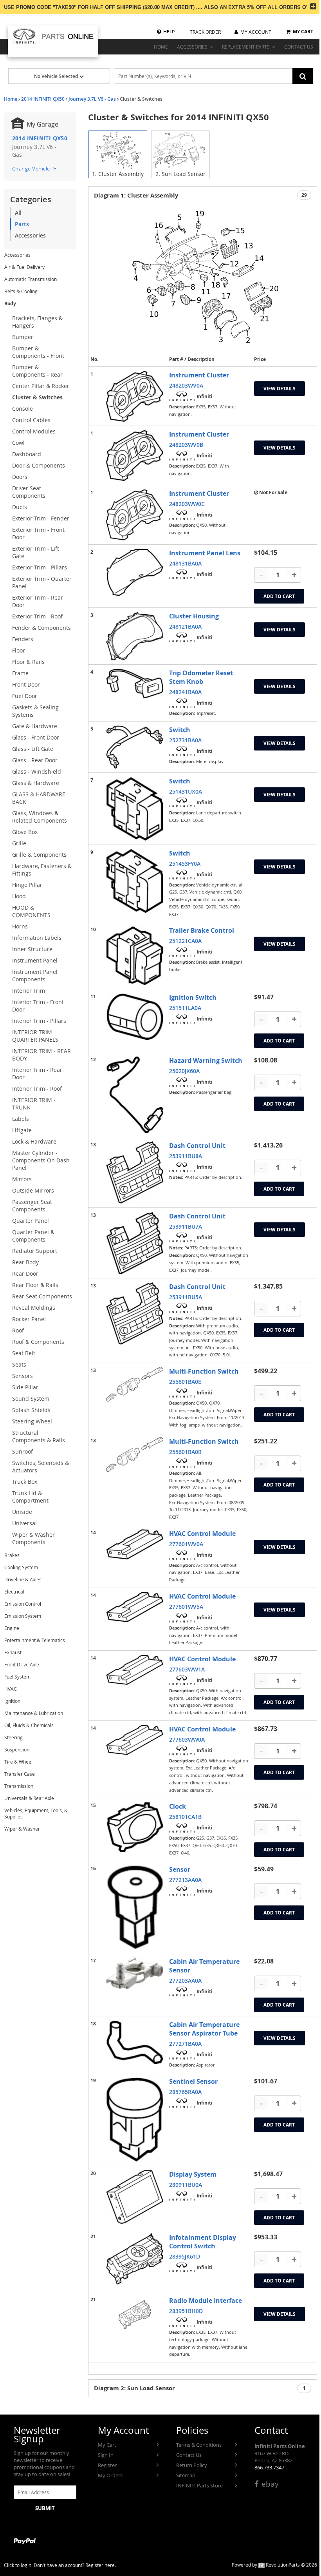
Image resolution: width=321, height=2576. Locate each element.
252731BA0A (185, 740)
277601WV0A (186, 1544)
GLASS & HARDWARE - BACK (41, 798)
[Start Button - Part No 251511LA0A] (135, 1017)
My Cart (107, 2445)
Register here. (101, 2565)
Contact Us (189, 2455)
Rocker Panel (29, 1319)
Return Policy (192, 2465)
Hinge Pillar (27, 885)
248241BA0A (185, 692)
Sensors (23, 1376)
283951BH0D (186, 2311)
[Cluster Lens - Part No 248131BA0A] (135, 572)
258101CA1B (185, 1817)
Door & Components (39, 465)
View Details (280, 389)
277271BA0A (185, 2044)
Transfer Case (20, 1774)
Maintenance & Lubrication (34, 1713)
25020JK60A (184, 1071)
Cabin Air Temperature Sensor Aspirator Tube (204, 2029)
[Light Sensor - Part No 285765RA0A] (135, 2120)
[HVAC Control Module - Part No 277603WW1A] (135, 1670)
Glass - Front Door (36, 737)
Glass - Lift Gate (33, 749)
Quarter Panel (31, 1221)
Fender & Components (41, 628)
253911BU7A (186, 1226)
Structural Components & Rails (39, 1436)
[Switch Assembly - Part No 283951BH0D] (135, 2314)
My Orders (110, 2475)
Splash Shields (31, 1410)
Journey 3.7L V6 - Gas (92, 99)
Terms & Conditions (199, 2445)
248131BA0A (185, 563)
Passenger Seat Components (32, 1206)
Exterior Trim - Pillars (40, 567)
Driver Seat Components (29, 492)
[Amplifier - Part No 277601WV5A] (135, 1607)
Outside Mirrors (33, 1190)
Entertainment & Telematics (35, 1640)
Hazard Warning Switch (206, 1060)
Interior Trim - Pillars (39, 1021)
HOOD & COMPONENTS (31, 911)
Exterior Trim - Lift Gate (36, 552)
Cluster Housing (194, 616)
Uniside (22, 1512)
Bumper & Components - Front (38, 352)
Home (11, 99)
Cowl (18, 443)
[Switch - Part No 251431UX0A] (135, 809)
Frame (20, 673)
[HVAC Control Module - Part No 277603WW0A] (135, 1740)
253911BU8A (186, 1156)
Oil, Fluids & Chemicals (29, 1725)
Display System (193, 2174)
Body (10, 304)
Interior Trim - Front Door (38, 1006)
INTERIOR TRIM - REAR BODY (41, 1055)
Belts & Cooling (21, 291)
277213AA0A (185, 1880)
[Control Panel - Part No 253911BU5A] (135, 1313)
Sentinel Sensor (193, 2081)
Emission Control (23, 1604)
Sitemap (186, 2475)
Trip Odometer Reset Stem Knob (201, 677)
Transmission (19, 1786)
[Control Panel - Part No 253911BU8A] (135, 1172)
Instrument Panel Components (35, 975)
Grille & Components (39, 855)
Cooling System (21, 1567)
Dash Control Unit (197, 1146)
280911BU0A (186, 2185)
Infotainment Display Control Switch (203, 2242)
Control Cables (31, 420)
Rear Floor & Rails (35, 1285)
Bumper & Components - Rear (37, 371)
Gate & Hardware (35, 726)
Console (23, 409)
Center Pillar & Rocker (41, 386)
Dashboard (27, 454)
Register (107, 2465)
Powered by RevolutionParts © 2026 (274, 2565)
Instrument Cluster (199, 375)
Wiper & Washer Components (33, 1538)
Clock (178, 1806)
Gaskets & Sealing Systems (35, 711)
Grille (19, 843)
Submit (45, 2508)
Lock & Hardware (34, 1141)
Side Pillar (25, 1387)
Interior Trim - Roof (37, 1089)
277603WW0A (187, 1739)
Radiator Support (35, 1251)
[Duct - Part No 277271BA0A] (135, 2042)
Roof (18, 1330)
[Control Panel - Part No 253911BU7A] (135, 1243)
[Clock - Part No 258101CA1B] (135, 1827)
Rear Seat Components (42, 1296)
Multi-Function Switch (204, 1371)
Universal (24, 1523)
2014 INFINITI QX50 (43, 99)
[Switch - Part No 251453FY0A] (135, 881)
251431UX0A (186, 791)
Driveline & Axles (23, 1579)
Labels (21, 1119)
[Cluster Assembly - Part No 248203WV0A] (135, 396)
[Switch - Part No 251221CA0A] (135, 955)
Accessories (30, 235)
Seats (19, 1364)
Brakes (12, 1555)
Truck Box (25, 1482)
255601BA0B (185, 1452)
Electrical (14, 1592)
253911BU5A (186, 1297)
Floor (19, 650)
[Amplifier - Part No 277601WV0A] (135, 1544)
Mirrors (22, 1179)
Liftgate (22, 1130)
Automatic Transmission (31, 279)
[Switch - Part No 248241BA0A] (135, 683)
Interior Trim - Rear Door (37, 1073)
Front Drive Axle (22, 1664)
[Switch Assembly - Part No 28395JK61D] (135, 2259)
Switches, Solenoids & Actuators (41, 1467)
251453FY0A (185, 864)
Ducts (20, 507)
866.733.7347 (269, 2467)
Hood (19, 896)
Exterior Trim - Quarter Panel (42, 582)
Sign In (106, 2455)
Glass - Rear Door (35, 760)
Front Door (26, 684)
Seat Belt (24, 1353)
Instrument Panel (35, 960)
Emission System (23, 1616)
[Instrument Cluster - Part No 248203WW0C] (135, 515)
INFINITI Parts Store (199, 2485)
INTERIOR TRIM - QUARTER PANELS (35, 1036)
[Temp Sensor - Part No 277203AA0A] (135, 1973)
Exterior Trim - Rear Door (38, 601)
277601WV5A (186, 1607)
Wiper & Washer (22, 1829)
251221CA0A (185, 941)
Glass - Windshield (37, 771)
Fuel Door (25, 696)
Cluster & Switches (37, 397)
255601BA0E (185, 1382)
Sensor (180, 1869)
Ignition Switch (193, 997)
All (18, 213)
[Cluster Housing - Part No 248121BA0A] (135, 636)
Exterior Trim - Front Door (38, 533)
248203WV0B (186, 445)
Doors (20, 477)
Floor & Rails (28, 662)
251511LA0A (185, 1008)
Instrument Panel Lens (205, 553)
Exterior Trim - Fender (41, 518)
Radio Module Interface (206, 2300)
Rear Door (25, 1273)
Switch (180, 730)
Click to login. (18, 2565)
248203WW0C (187, 504)
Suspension (17, 1749)
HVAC (11, 1689)
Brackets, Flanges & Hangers (37, 322)
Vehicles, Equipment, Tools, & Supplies (36, 1813)
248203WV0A (186, 385)
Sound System (31, 1399)
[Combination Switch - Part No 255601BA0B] (135, 1454)
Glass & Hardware (36, 783)
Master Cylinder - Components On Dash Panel (41, 1160)
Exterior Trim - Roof (37, 616)
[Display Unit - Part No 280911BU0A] (135, 2197)
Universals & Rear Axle (29, 1798)
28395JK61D (185, 2256)
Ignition (12, 1701)
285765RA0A (185, 2092)
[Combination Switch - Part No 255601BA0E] (135, 1384)
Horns (20, 926)
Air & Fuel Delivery (24, 267)
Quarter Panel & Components (33, 1236)
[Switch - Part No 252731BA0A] (135, 747)
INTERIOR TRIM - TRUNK (34, 1104)
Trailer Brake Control (202, 930)
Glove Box (25, 832)
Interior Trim (29, 991)
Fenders (23, 639)
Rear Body (25, 1262)
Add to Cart (279, 596)
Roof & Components (38, 1342)
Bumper (23, 337)
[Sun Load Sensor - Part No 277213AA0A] (135, 1907)
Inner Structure (32, 949)
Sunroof (23, 1451)
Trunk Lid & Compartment (30, 1497)
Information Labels (37, 938)
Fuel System (17, 1677)
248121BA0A (185, 626)
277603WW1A (187, 1669)
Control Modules (34, 431)
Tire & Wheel (18, 1762)
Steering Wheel (32, 1421)
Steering (14, 1737)
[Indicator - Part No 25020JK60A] (135, 1095)
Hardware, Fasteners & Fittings (42, 870)
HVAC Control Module (202, 1534)
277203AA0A (185, 1980)
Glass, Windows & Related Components (40, 817)
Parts (22, 224)
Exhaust (13, 1652)
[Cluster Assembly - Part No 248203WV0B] (135, 455)
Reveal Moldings (34, 1308)
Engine (12, 1628)
